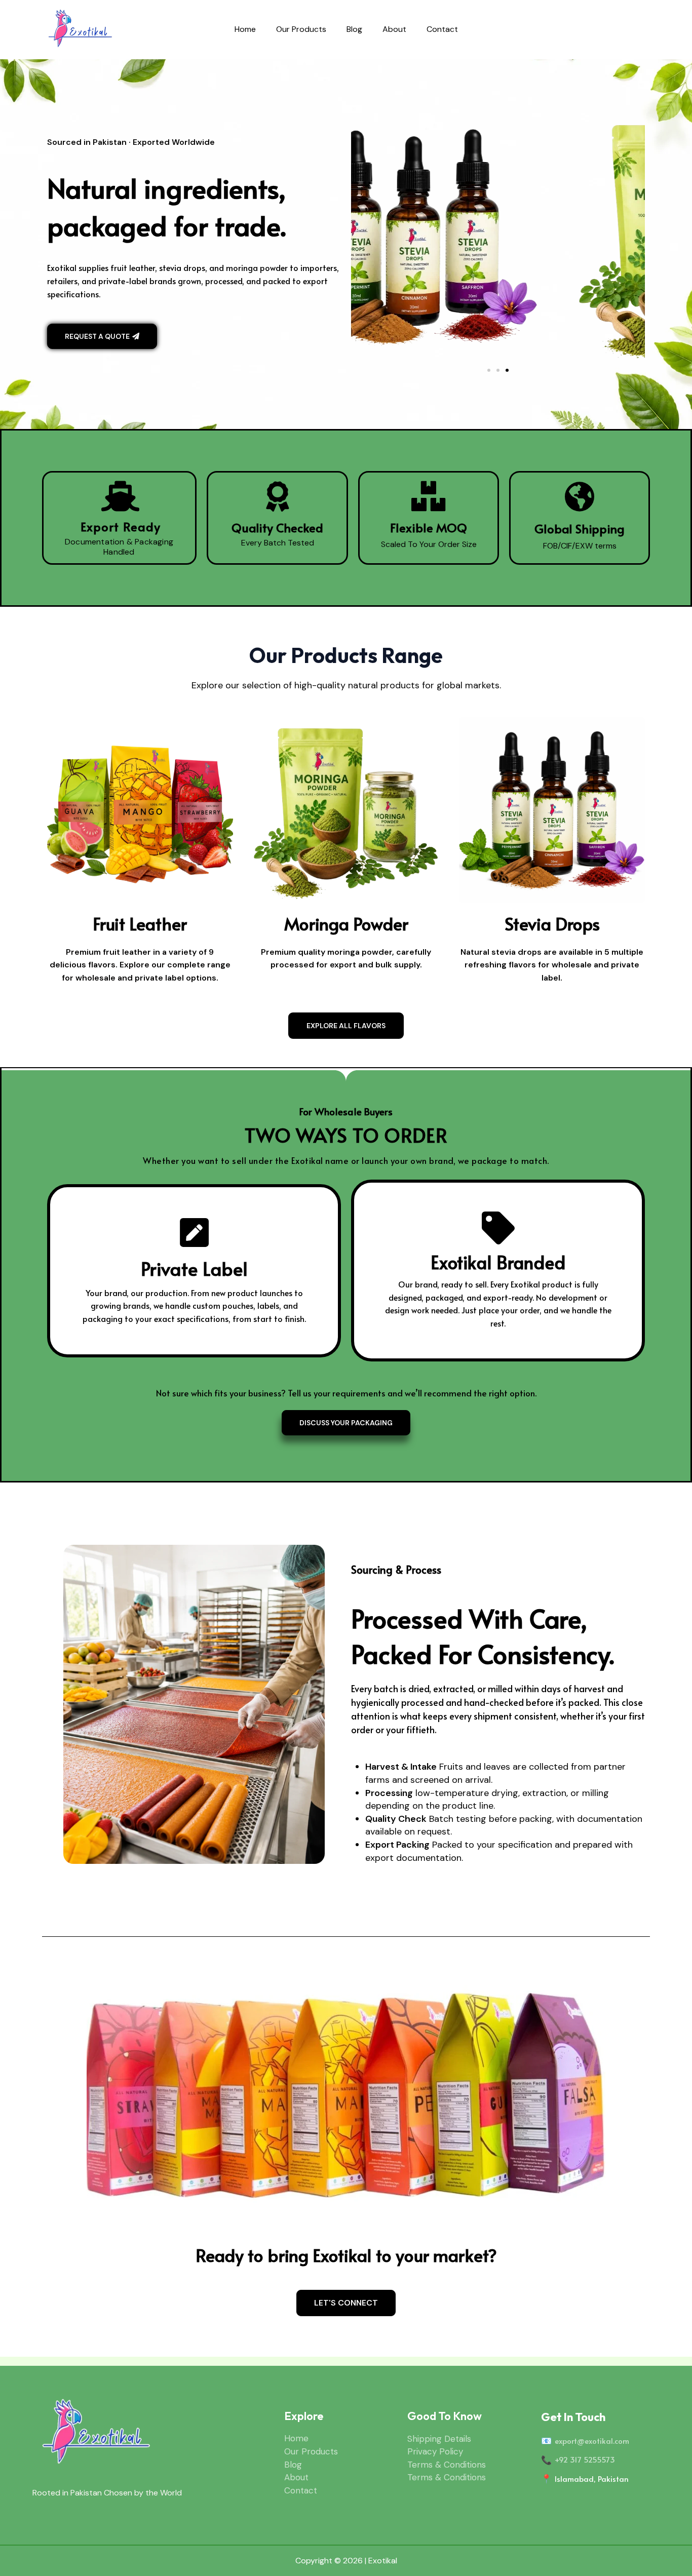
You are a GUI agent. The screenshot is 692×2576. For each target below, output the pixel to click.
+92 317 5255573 (585, 2459)
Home (245, 29)
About (394, 29)
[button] (489, 370)
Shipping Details (439, 2439)
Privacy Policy (435, 2451)
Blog (354, 29)
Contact (442, 29)
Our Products (301, 29)
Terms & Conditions (447, 2465)
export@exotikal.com (592, 2441)
